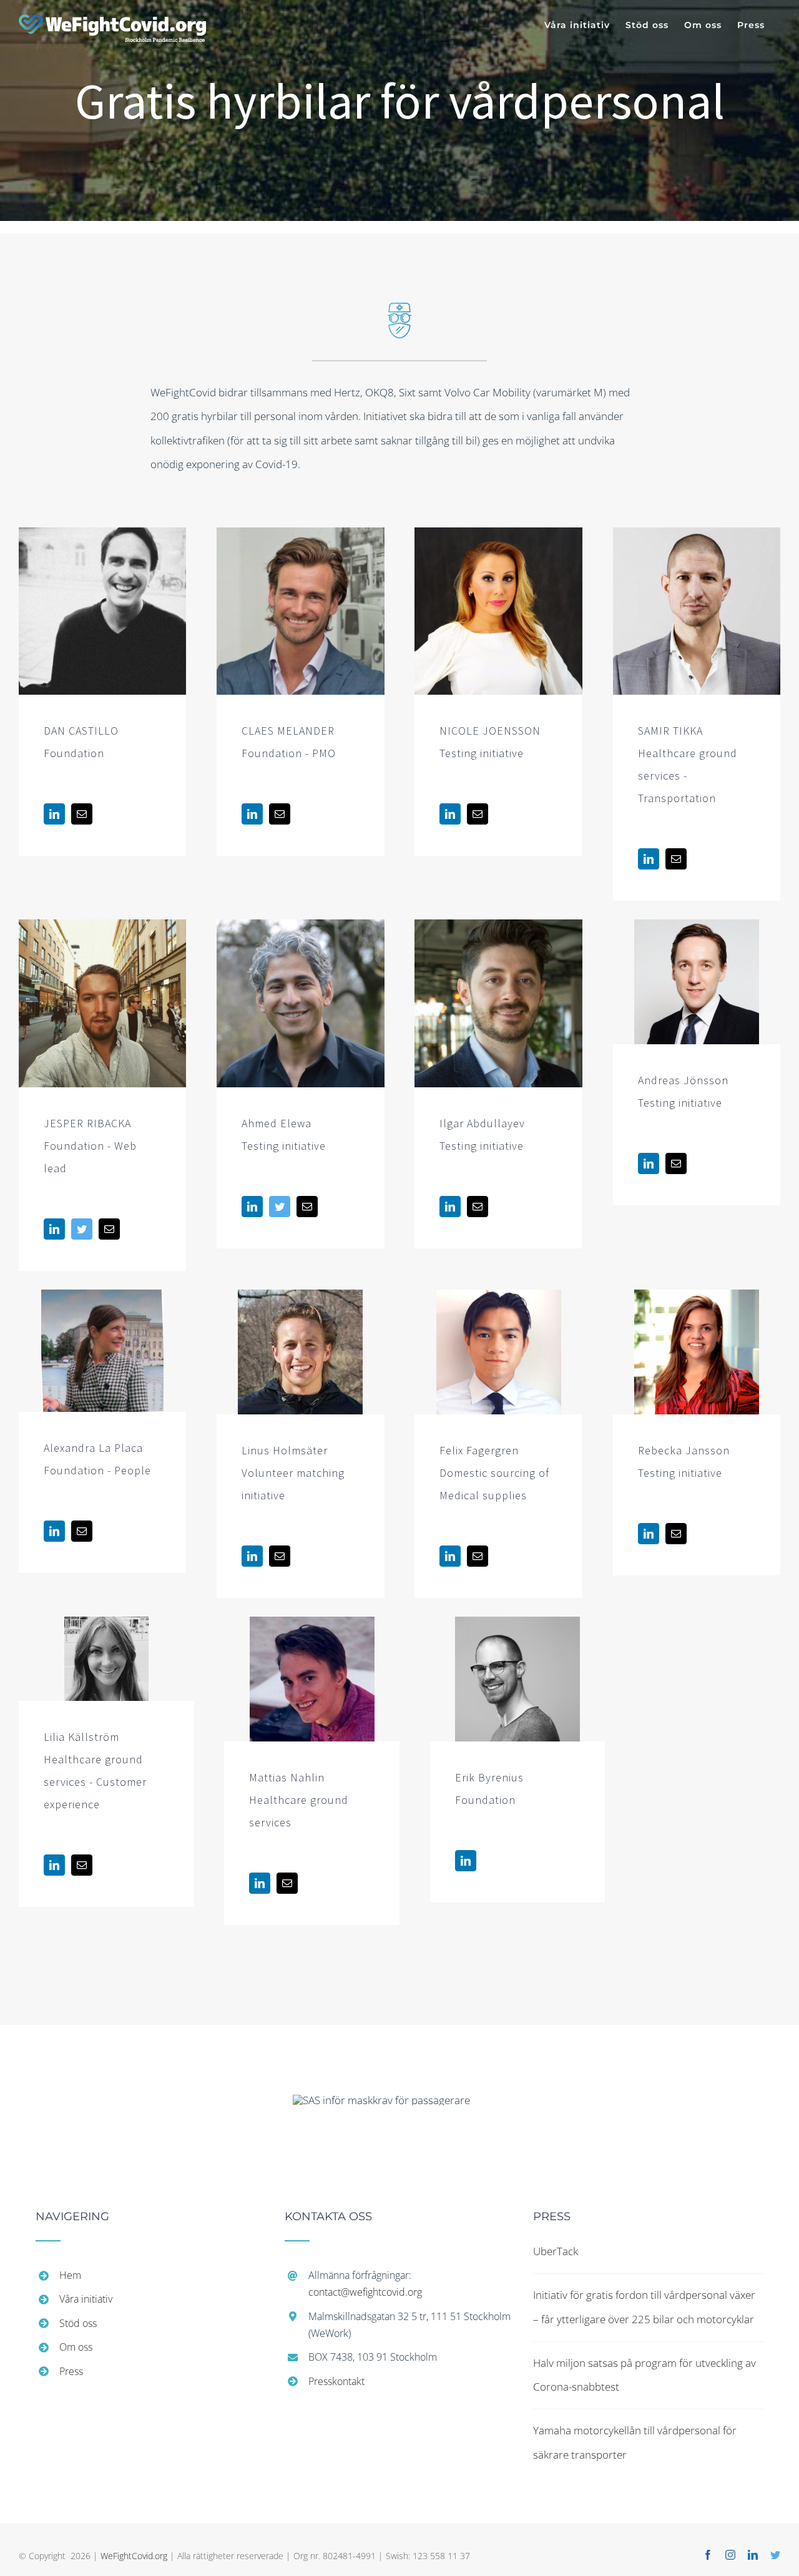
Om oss (76, 2347)
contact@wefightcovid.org (365, 2292)
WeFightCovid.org (134, 2556)
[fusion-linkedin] (54, 814)
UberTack (556, 2251)
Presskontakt (336, 2381)
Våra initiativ (86, 2299)
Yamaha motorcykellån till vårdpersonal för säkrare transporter (635, 2442)
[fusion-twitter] (82, 1229)
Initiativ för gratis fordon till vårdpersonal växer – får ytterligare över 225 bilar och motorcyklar (644, 2307)
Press (71, 2371)
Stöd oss (78, 2323)
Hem (70, 2275)
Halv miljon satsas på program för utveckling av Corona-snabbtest (645, 2375)
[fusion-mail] (82, 814)
